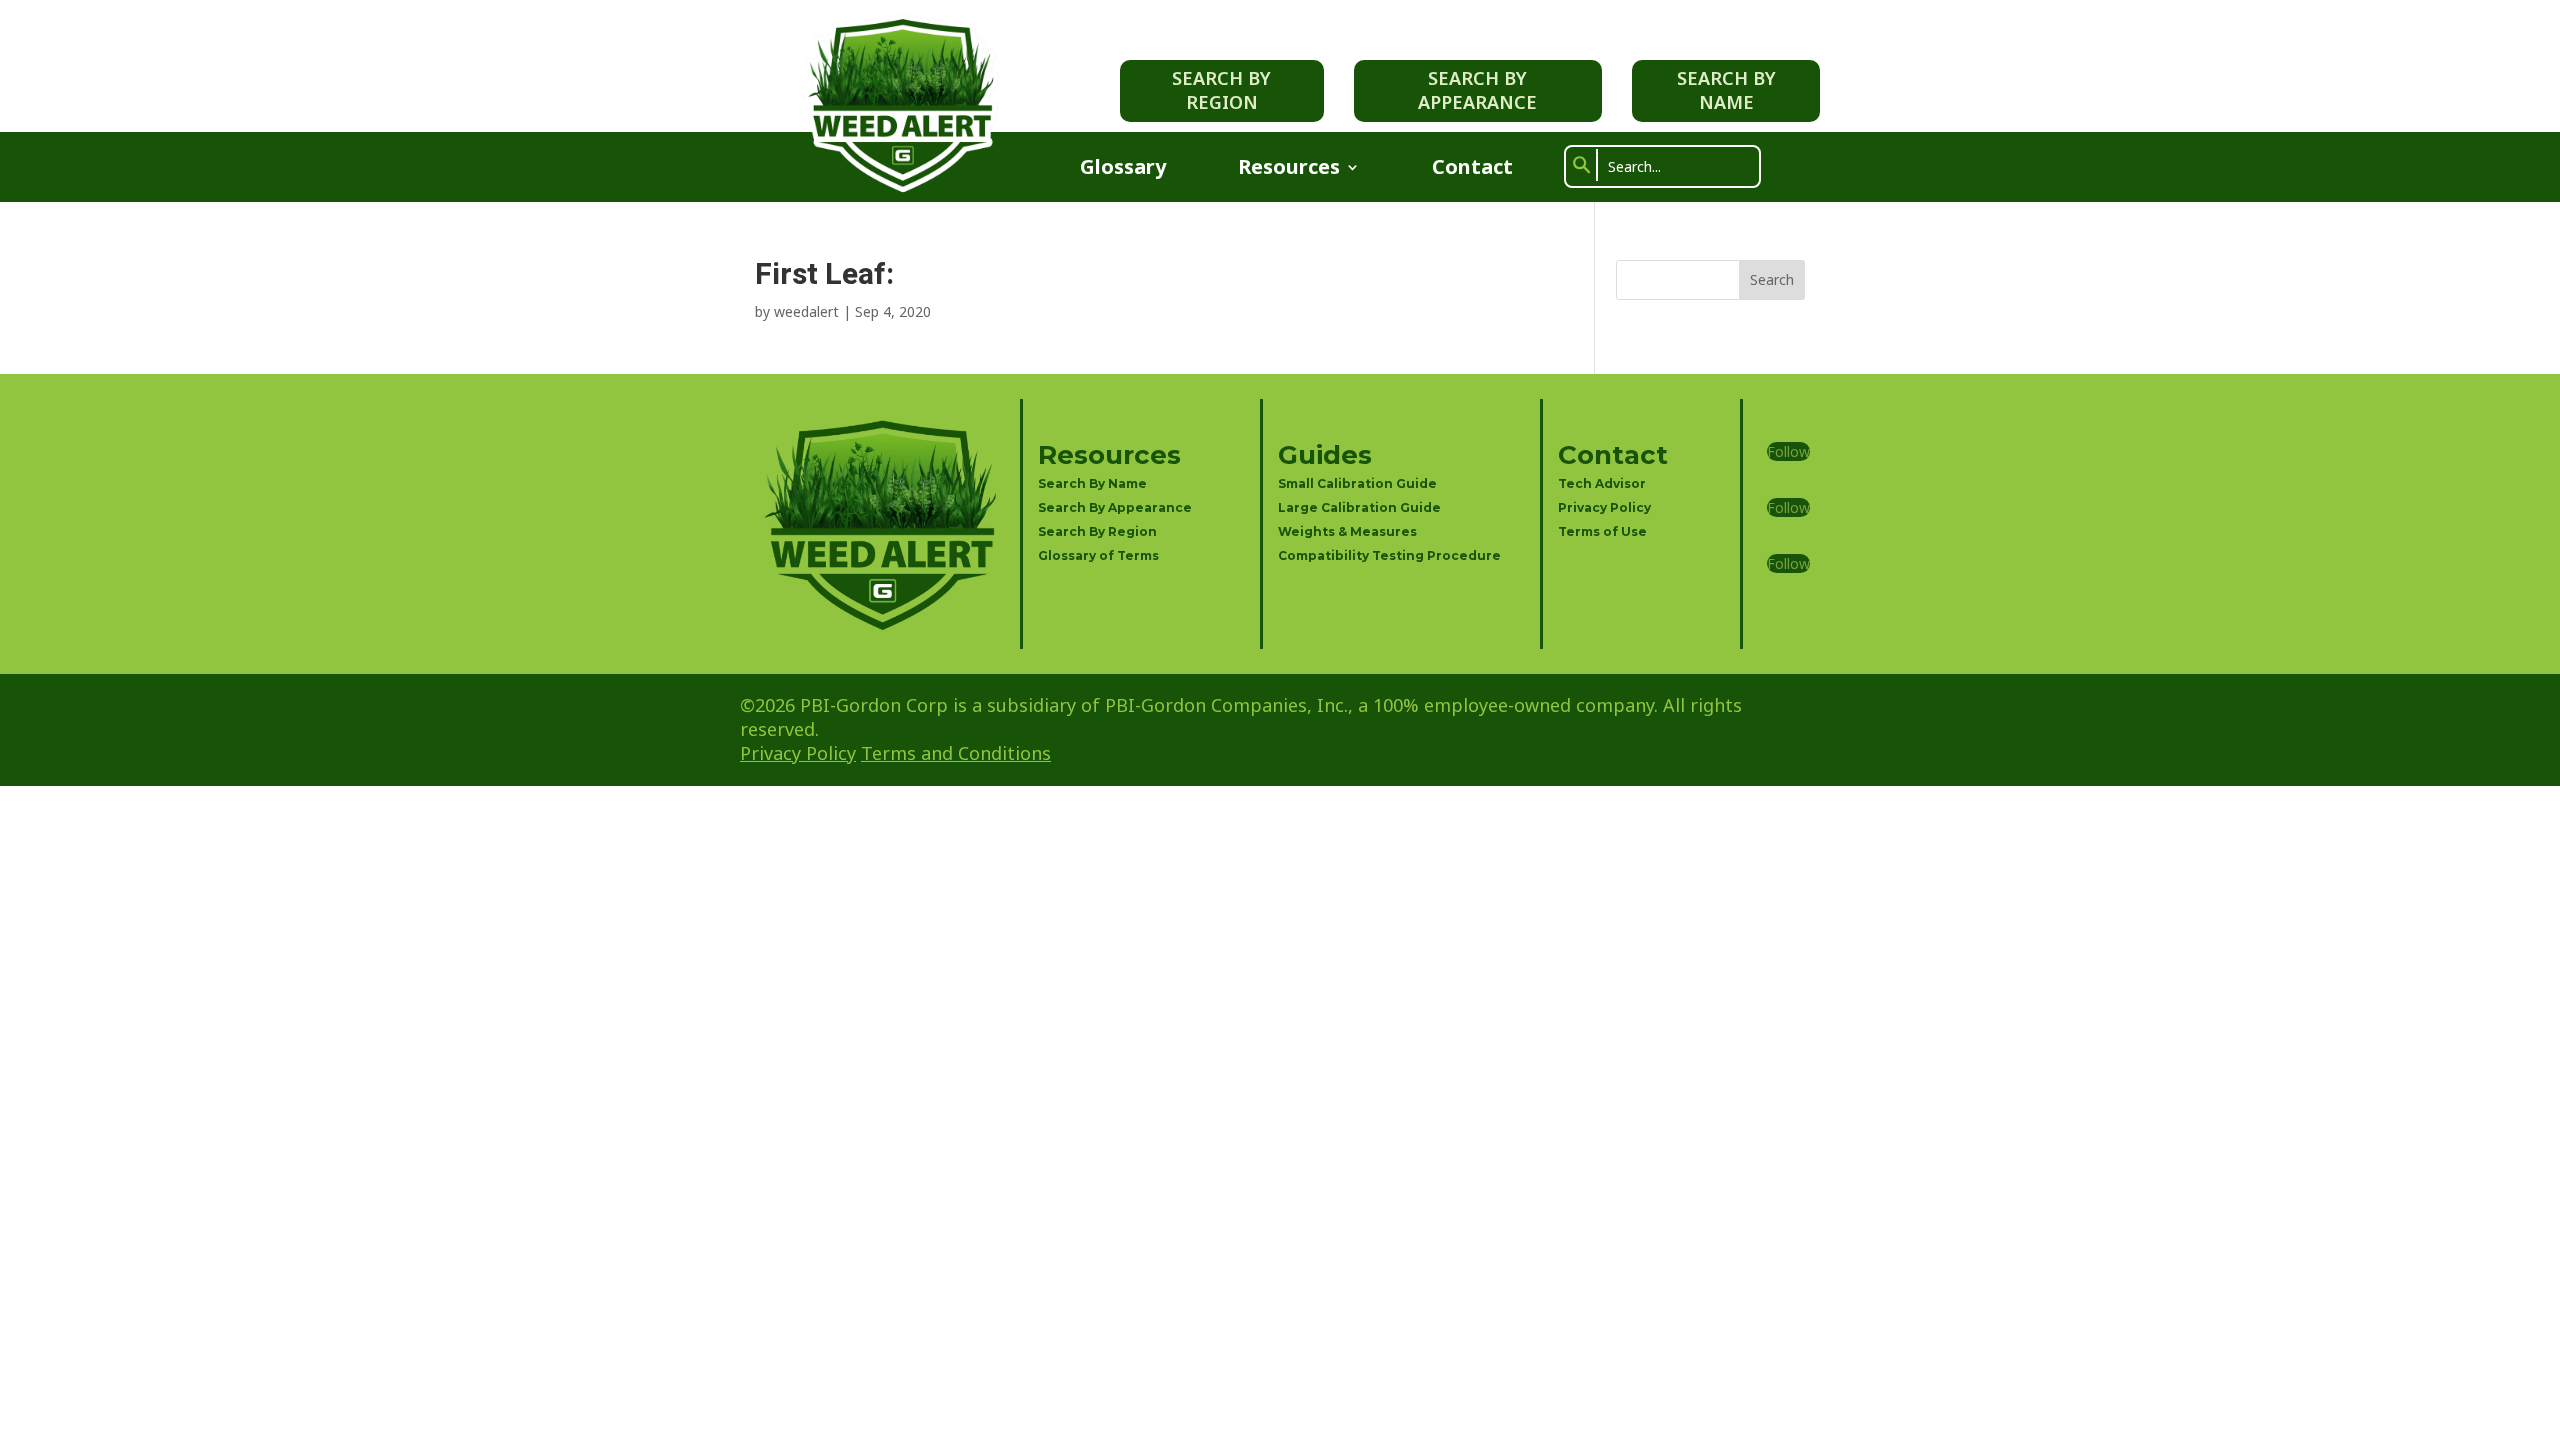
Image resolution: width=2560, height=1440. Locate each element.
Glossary (1123, 170)
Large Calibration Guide (1359, 507)
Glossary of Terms (1098, 555)
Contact (1472, 170)
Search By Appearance (1477, 89)
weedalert (806, 311)
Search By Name (1726, 89)
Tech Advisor (1602, 483)
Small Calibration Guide (1357, 483)
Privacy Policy (1604, 507)
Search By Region (1221, 89)
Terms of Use (1602, 531)
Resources (1289, 170)
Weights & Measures (1347, 531)
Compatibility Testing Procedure (1389, 555)
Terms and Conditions (956, 753)
